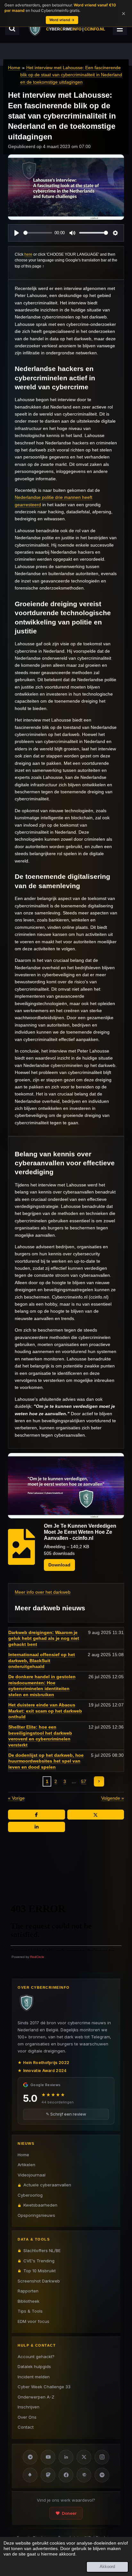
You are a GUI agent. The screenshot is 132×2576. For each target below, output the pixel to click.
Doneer (69, 2513)
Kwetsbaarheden (40, 2205)
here (28, 254)
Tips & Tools (30, 2311)
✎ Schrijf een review (66, 2114)
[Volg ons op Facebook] (66, 2475)
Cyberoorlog (30, 2195)
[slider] (38, 233)
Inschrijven (29, 2407)
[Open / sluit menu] (120, 29)
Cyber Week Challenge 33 (44, 2387)
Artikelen (26, 2165)
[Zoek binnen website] (12, 29)
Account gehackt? (36, 2357)
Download (59, 1565)
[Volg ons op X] (84, 2457)
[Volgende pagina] (99, 1781)
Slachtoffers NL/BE (42, 2250)
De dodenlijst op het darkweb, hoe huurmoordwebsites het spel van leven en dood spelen (46, 1761)
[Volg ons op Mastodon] (48, 2475)
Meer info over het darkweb (43, 1592)
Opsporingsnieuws (36, 2215)
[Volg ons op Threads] (84, 2475)
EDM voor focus (33, 2321)
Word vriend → (62, 20)
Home (14, 68)
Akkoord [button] (107, 2567)
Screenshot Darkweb (39, 2281)
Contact (26, 2427)
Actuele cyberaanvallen (47, 2185)
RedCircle (37, 1957)
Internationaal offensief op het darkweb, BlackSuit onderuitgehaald (42, 1661)
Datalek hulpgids (34, 2366)
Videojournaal (32, 2175)
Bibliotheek (29, 2301)
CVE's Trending (39, 2261)
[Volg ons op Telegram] (30, 2457)
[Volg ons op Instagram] (102, 2457)
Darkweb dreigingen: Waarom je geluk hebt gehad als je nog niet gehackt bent (44, 1639)
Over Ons (27, 2417)
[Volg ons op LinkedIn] (66, 2457)
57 (84, 1781)
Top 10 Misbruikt (40, 2271)
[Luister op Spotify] (102, 2475)
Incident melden (34, 2377)
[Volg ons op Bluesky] (30, 2475)
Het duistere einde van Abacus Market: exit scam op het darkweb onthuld (45, 1711)
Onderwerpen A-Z (36, 2397)
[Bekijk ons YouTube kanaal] (48, 2457)
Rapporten (28, 2291)
